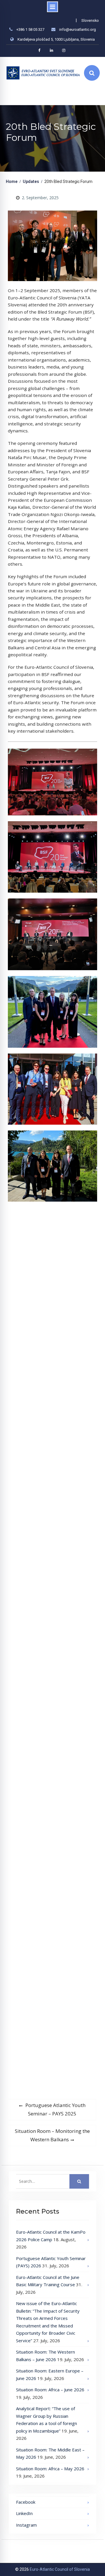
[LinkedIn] (51, 50)
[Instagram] (64, 50)
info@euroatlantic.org (78, 29)
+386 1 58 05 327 (30, 29)
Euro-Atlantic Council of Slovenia (60, 2569)
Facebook (26, 2502)
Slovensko (90, 20)
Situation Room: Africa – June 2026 (50, 2390)
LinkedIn (24, 2513)
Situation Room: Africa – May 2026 (50, 2469)
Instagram (26, 2525)
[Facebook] (39, 50)
